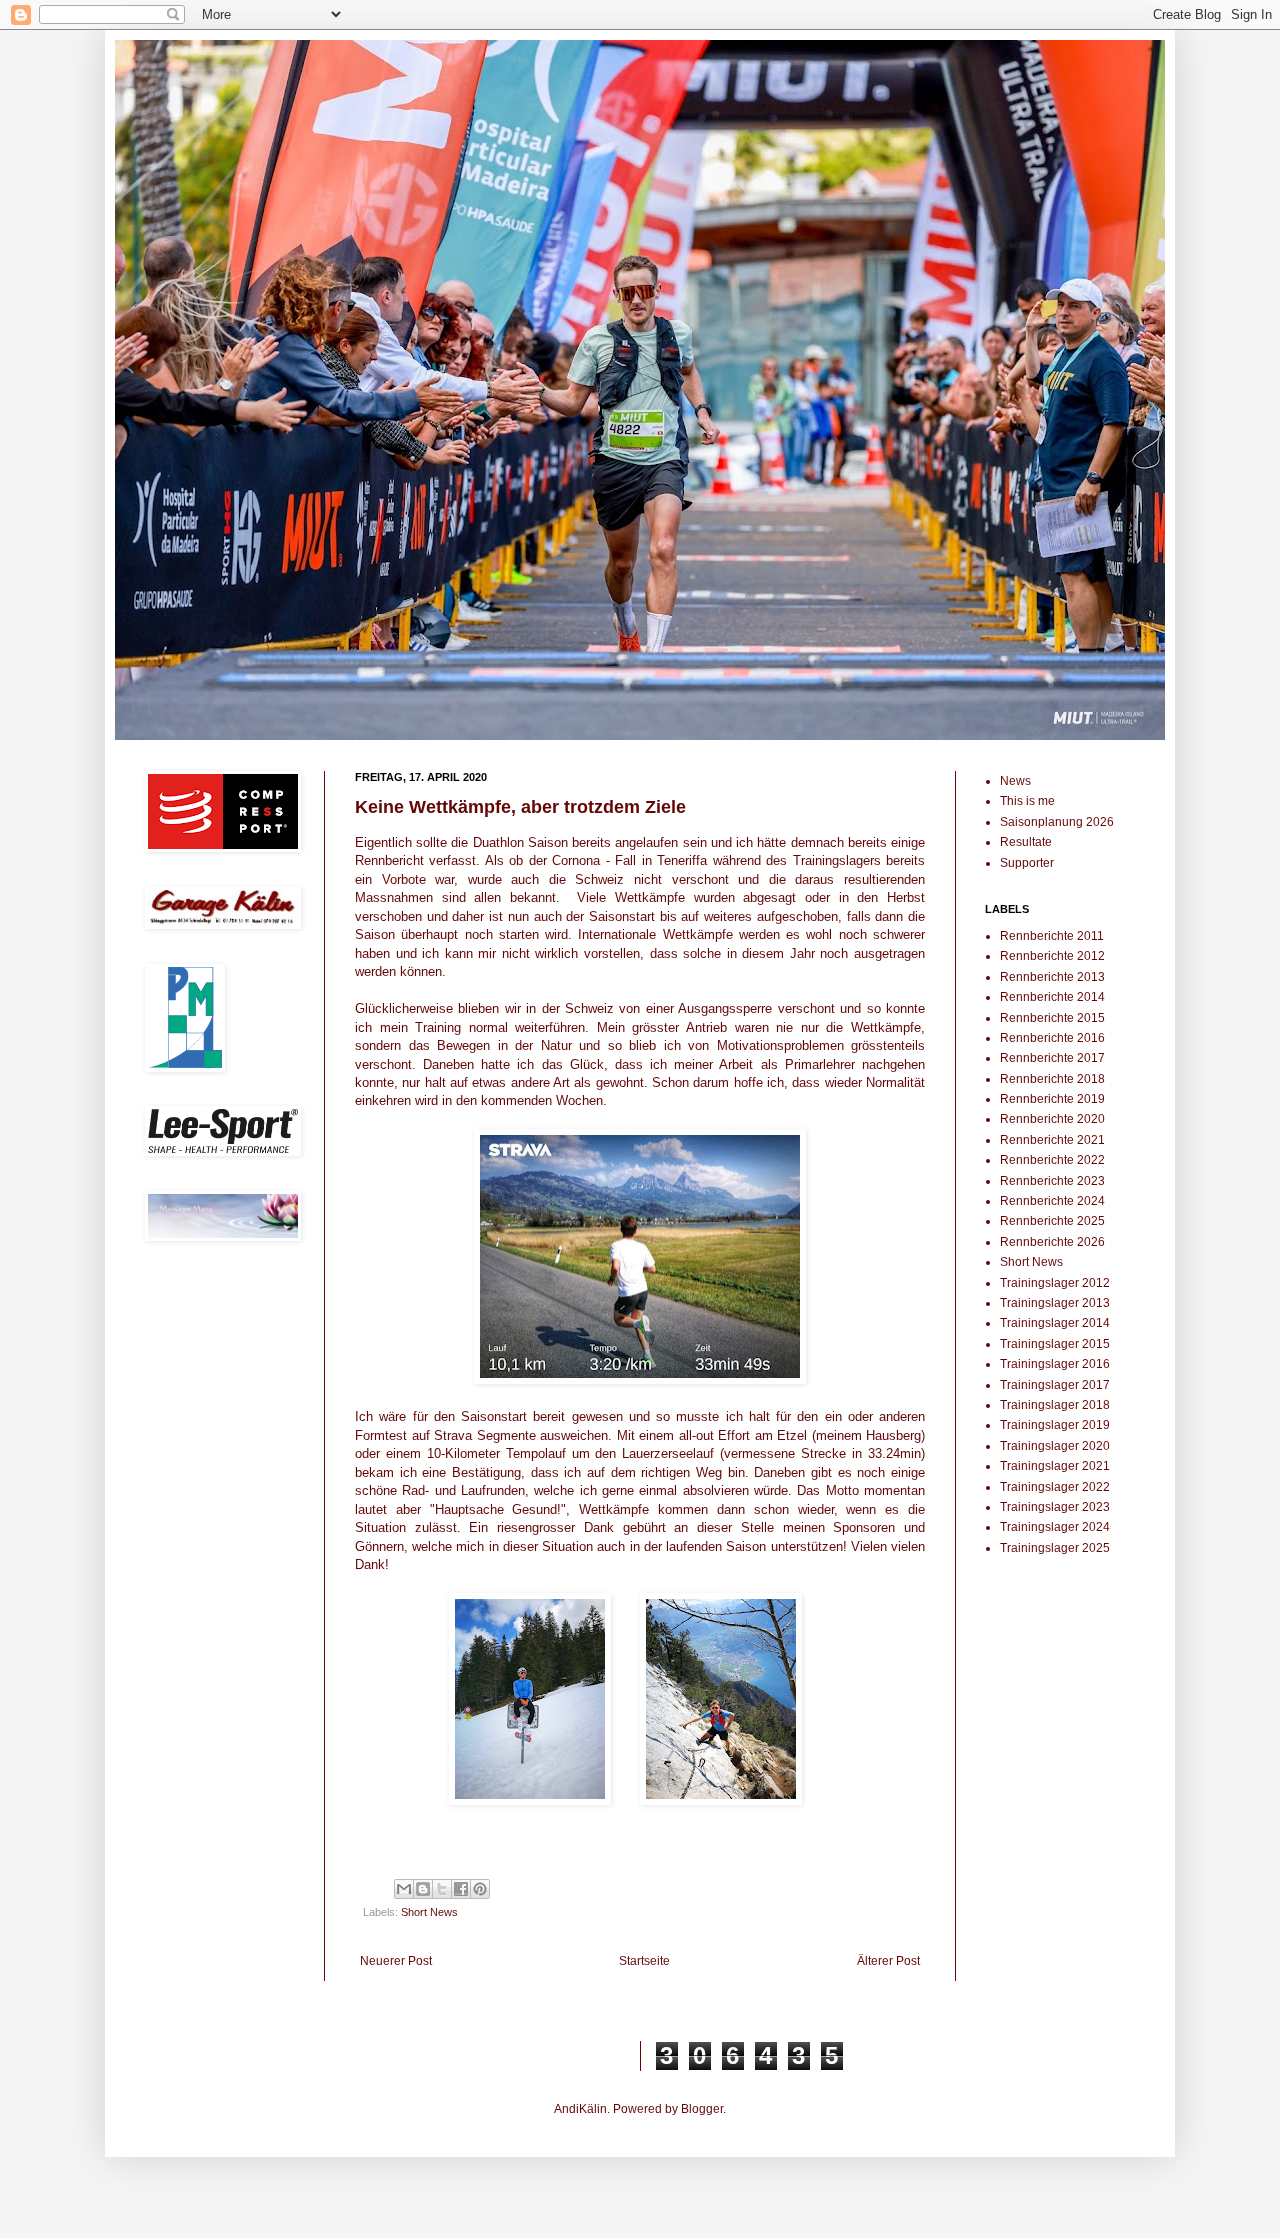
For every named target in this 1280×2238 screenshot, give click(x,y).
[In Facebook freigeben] (461, 1889)
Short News (429, 1912)
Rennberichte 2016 (1052, 1038)
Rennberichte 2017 (1052, 1058)
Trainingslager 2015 (1055, 1344)
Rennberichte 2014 (1052, 997)
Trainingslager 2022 (1055, 1487)
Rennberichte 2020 (1052, 1119)
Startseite (644, 1961)
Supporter (1027, 863)
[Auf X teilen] (442, 1889)
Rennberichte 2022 (1052, 1160)
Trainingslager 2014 (1055, 1323)
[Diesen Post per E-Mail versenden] (404, 1889)
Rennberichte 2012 (1052, 956)
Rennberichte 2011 (1052, 936)
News (1015, 781)
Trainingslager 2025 (1055, 1548)
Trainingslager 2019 (1055, 1425)
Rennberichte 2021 (1052, 1140)
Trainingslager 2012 (1055, 1283)
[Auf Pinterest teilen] (480, 1889)
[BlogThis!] (423, 1889)
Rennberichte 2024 (1052, 1201)
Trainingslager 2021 (1055, 1466)
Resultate (1026, 842)
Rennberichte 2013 (1052, 977)
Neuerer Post (396, 1961)
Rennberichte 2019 (1052, 1099)
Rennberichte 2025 (1052, 1221)
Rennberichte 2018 (1052, 1079)
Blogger (702, 2109)
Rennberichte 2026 (1052, 1242)
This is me (1027, 801)
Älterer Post (888, 1961)
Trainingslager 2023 (1055, 1507)
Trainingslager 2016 (1055, 1364)
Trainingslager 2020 (1055, 1446)
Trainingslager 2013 (1055, 1303)
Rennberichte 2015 (1052, 1018)
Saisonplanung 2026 (1057, 822)
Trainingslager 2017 (1055, 1385)
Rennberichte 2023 (1052, 1181)
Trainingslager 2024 (1055, 1527)
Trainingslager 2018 (1055, 1405)
